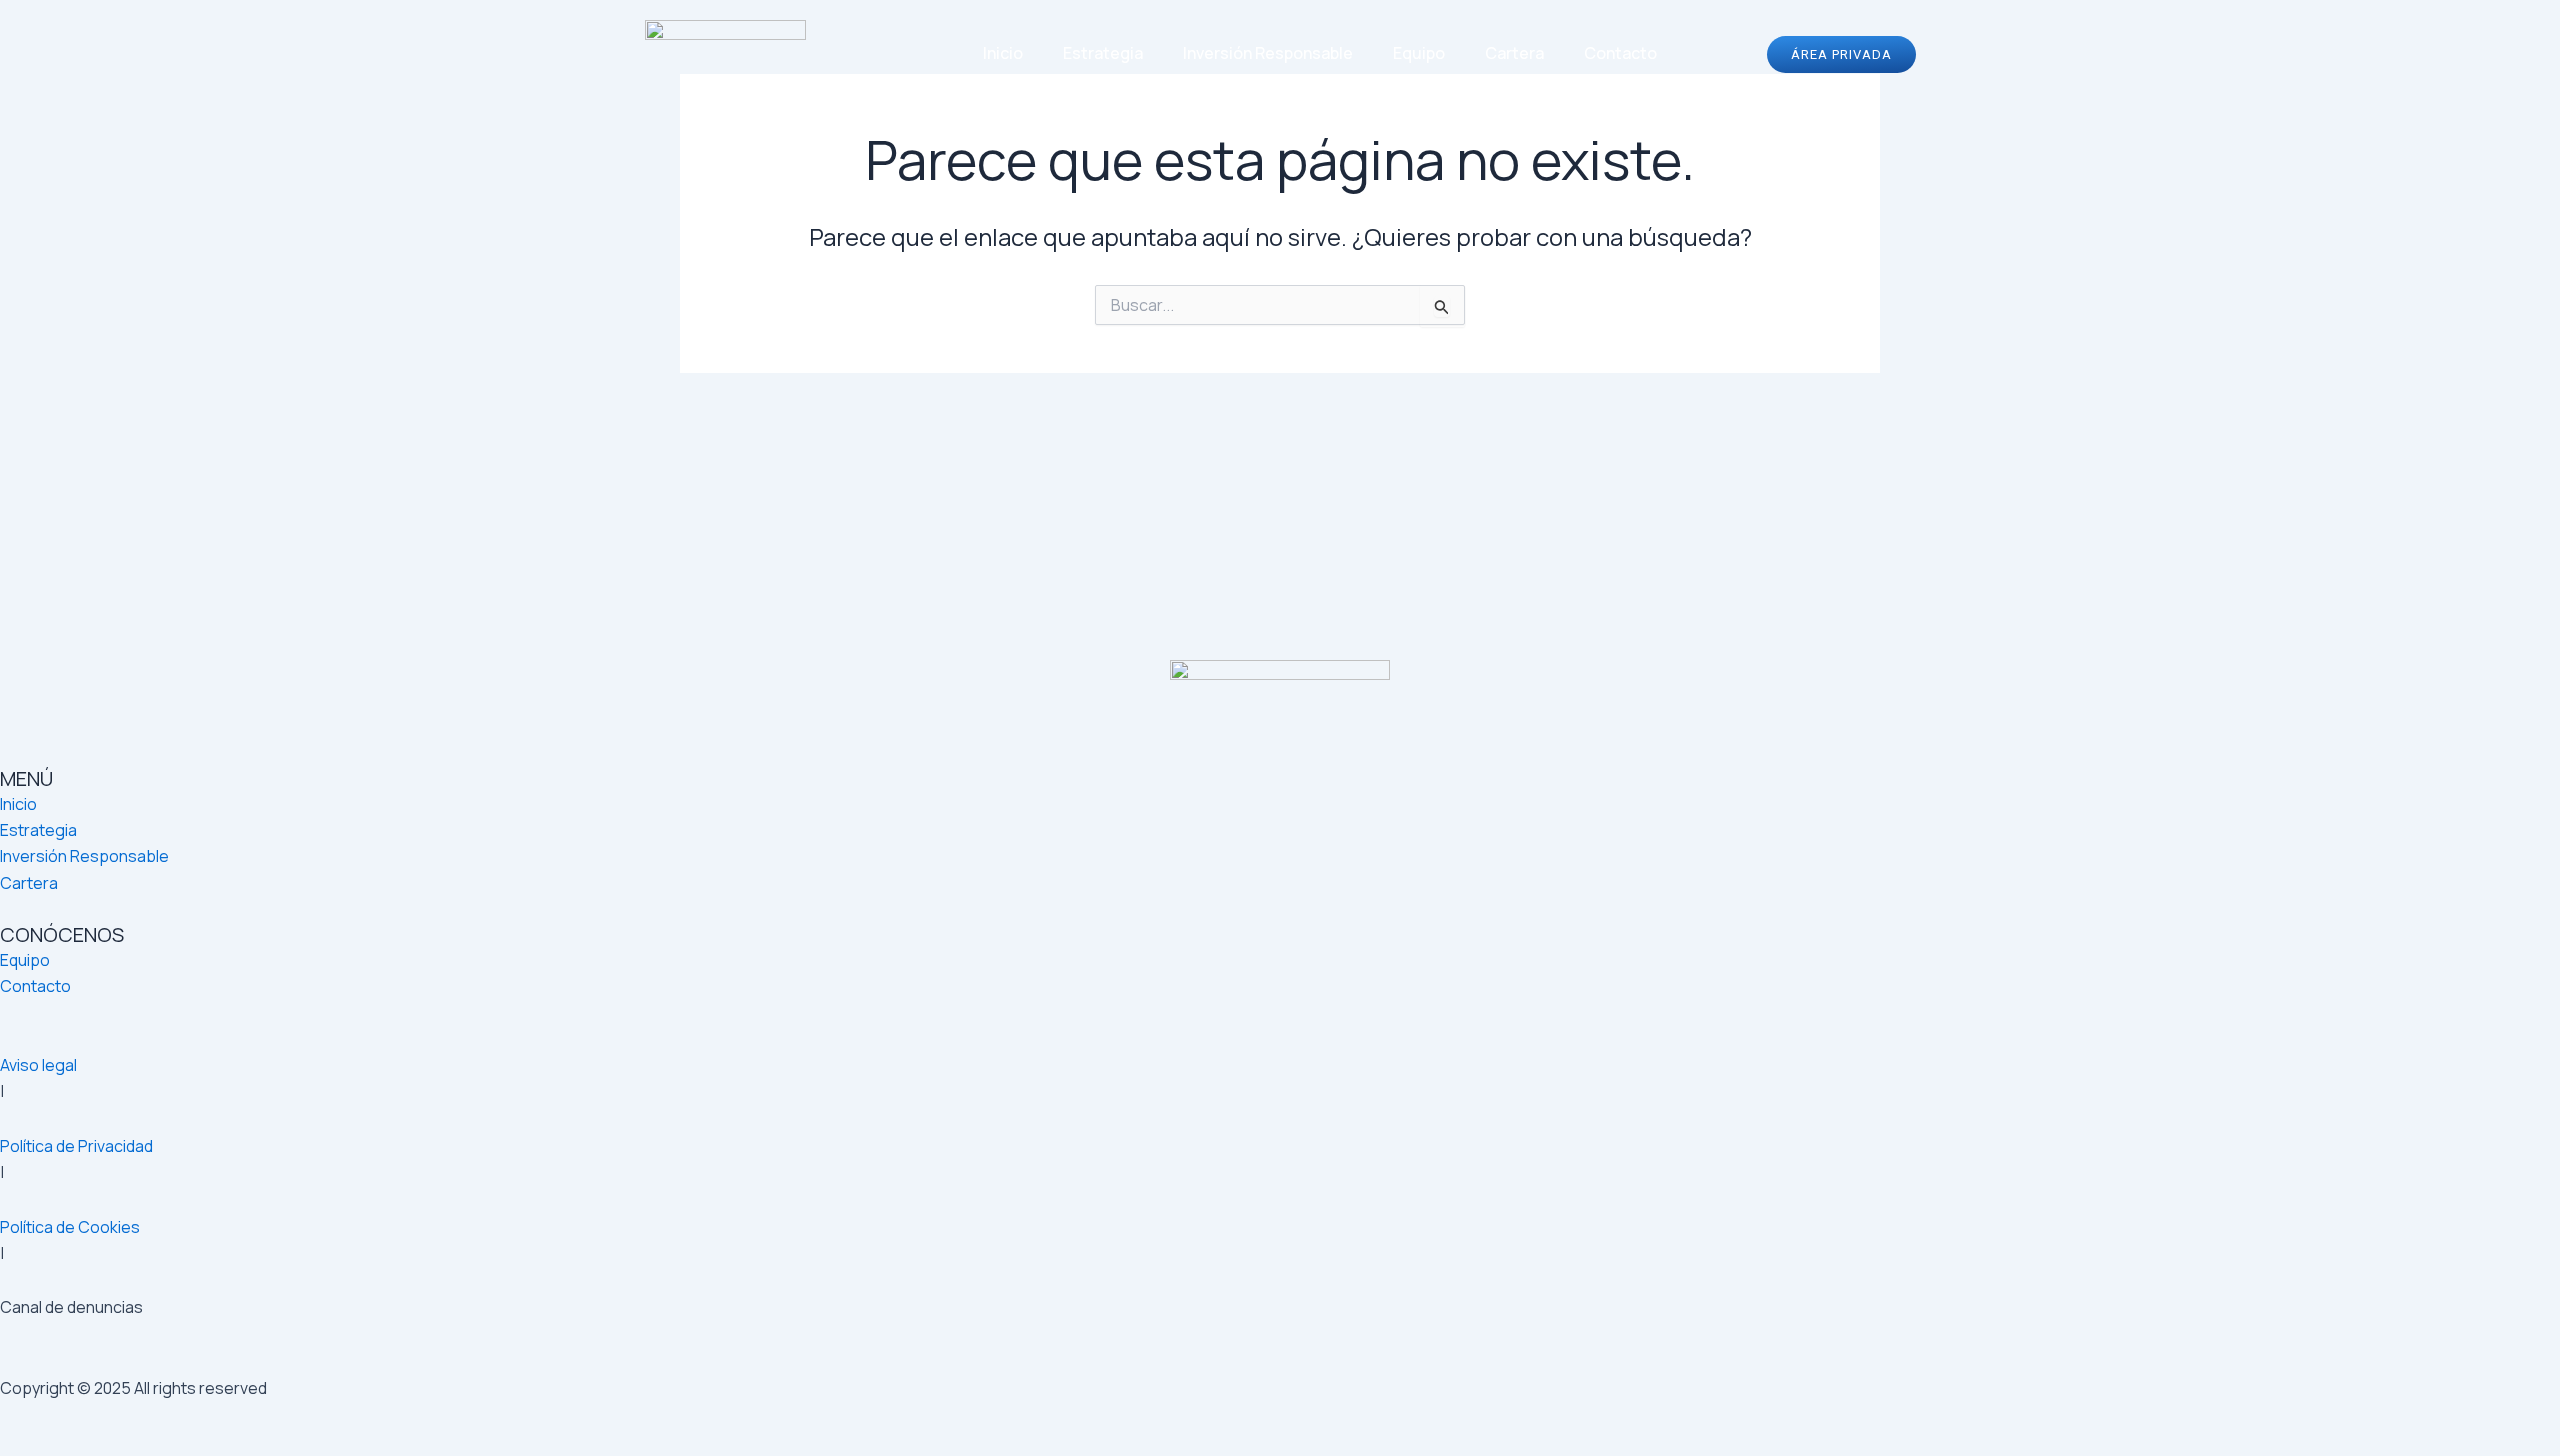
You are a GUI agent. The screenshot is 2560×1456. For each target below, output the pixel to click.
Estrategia (1103, 53)
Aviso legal (38, 1065)
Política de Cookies (70, 1227)
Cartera (1514, 53)
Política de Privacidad (76, 1146)
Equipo (1419, 53)
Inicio (1003, 53)
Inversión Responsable (1268, 53)
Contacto (1620, 53)
